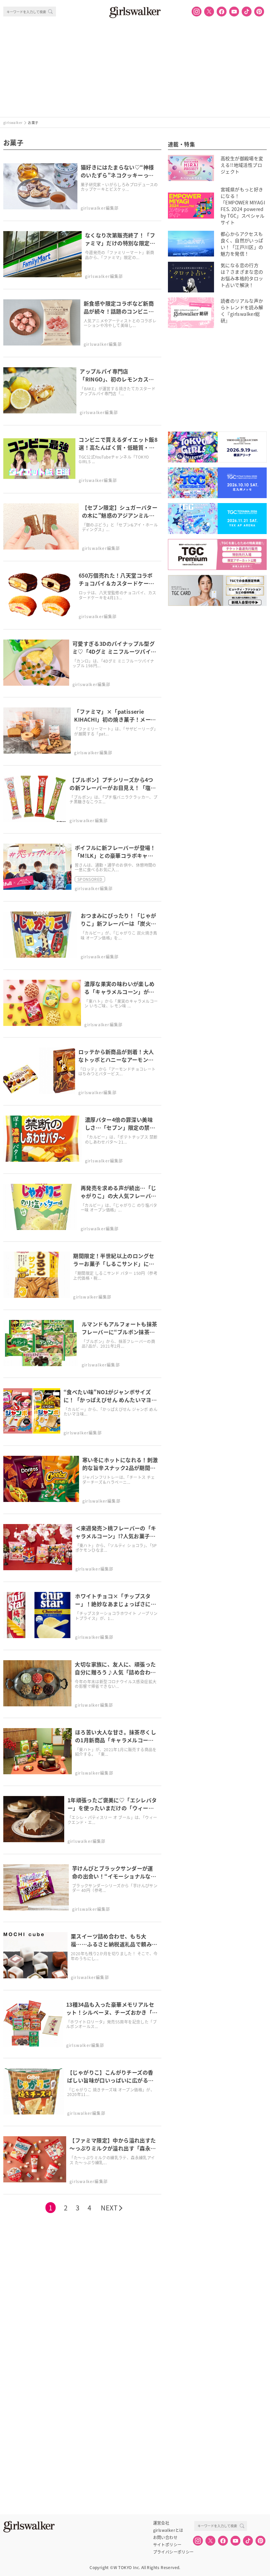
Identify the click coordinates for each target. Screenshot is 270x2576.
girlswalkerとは (168, 2530)
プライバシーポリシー (174, 2552)
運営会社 (161, 2523)
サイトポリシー (167, 2545)
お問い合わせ (165, 2537)
